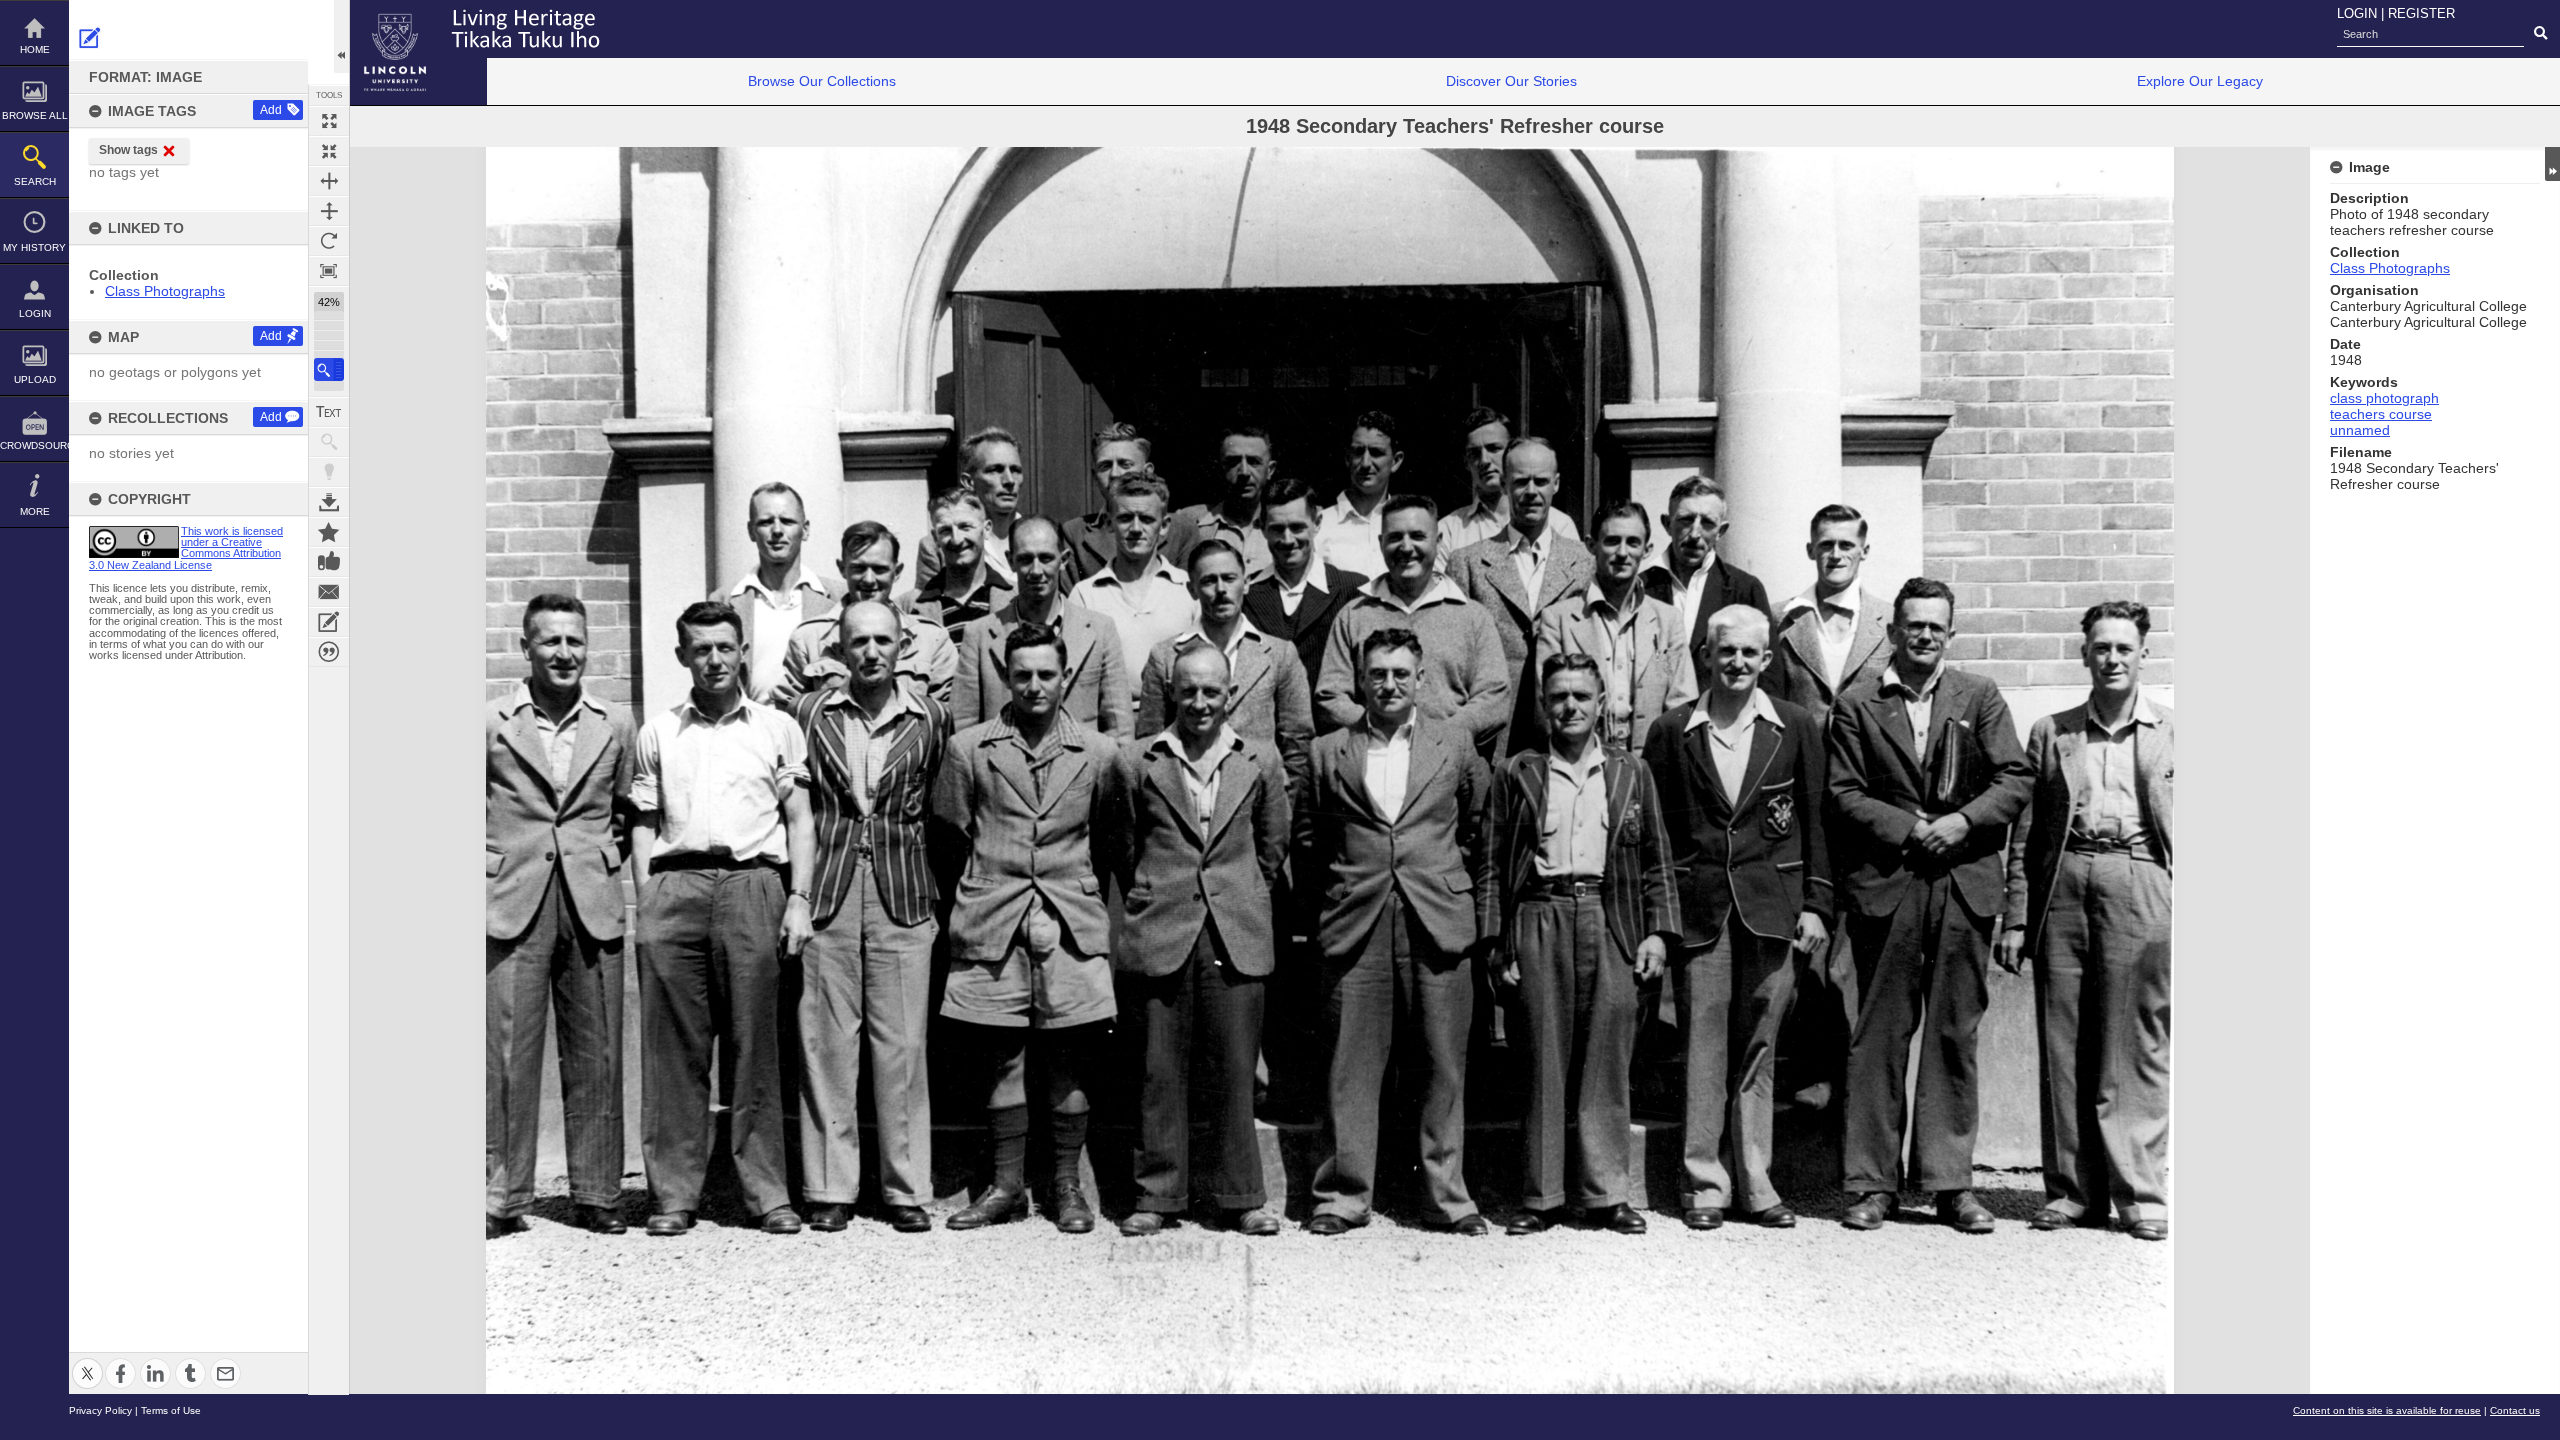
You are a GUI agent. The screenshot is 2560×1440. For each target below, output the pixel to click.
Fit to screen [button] (329, 151)
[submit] (2540, 34)
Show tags (128, 150)
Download (329, 502)
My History (34, 247)
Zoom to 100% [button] (329, 271)
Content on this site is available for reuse (2387, 1410)
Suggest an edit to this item (90, 38)
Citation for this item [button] (329, 652)
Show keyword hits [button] (329, 442)
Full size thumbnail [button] (329, 121)
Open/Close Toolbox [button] (341, 36)
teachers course (2381, 414)
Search (35, 181)
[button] (329, 369)
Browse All (35, 115)
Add (271, 110)
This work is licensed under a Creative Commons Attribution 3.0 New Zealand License (186, 548)
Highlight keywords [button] (329, 472)
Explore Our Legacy (2200, 81)
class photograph (2384, 398)
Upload (35, 379)
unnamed (2360, 430)
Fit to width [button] (329, 181)
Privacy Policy (100, 1410)
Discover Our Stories (1511, 81)
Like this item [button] (329, 562)
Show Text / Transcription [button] (329, 412)
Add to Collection (329, 532)
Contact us (2515, 1410)
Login (35, 313)
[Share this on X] (87, 1361)
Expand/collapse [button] (2552, 164)
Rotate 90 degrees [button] (329, 241)
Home (35, 49)
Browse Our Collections (822, 81)
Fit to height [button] (329, 211)
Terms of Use (171, 1410)
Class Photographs (165, 291)
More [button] (35, 511)
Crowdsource (34, 445)
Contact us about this (329, 592)
